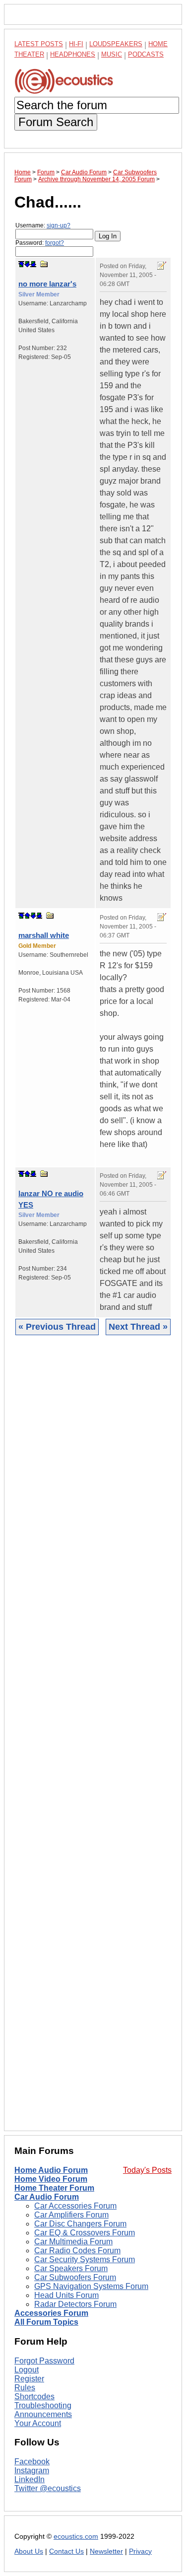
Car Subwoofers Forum (75, 2277)
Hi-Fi (76, 44)
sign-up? (59, 225)
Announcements (43, 2414)
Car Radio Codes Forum (77, 2251)
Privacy (140, 2551)
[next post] (27, 264)
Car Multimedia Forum (73, 2242)
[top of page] (21, 264)
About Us (29, 2551)
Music (112, 54)
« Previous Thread (57, 1327)
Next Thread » (138, 1327)
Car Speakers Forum (71, 2268)
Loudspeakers (116, 44)
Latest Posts (39, 44)
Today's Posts (147, 2170)
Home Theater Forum (54, 2188)
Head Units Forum (66, 2295)
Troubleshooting (43, 2405)
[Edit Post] (162, 266)
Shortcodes (34, 2397)
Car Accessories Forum (75, 2206)
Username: (43, 225)
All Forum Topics (46, 2322)
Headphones (73, 54)
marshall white (44, 935)
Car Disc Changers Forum (80, 2224)
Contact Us (66, 2551)
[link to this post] (44, 264)
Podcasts (146, 54)
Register (29, 2379)
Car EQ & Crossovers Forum (85, 2233)
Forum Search (56, 122)
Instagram (32, 2470)
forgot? (55, 243)
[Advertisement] (93, 1741)
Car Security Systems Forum (85, 2259)
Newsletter (106, 2551)
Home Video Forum (51, 2179)
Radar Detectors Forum (75, 2304)
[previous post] (27, 916)
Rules (25, 2388)
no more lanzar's (47, 284)
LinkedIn (30, 2479)
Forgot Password (44, 2361)
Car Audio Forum (47, 2197)
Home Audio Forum (51, 2170)
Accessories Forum (51, 2313)
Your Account (38, 2423)
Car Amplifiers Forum (71, 2215)
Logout (27, 2370)
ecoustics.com (76, 2537)
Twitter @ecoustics (48, 2488)
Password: (40, 243)
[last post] (33, 264)
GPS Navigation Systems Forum (91, 2286)
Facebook (32, 2462)
